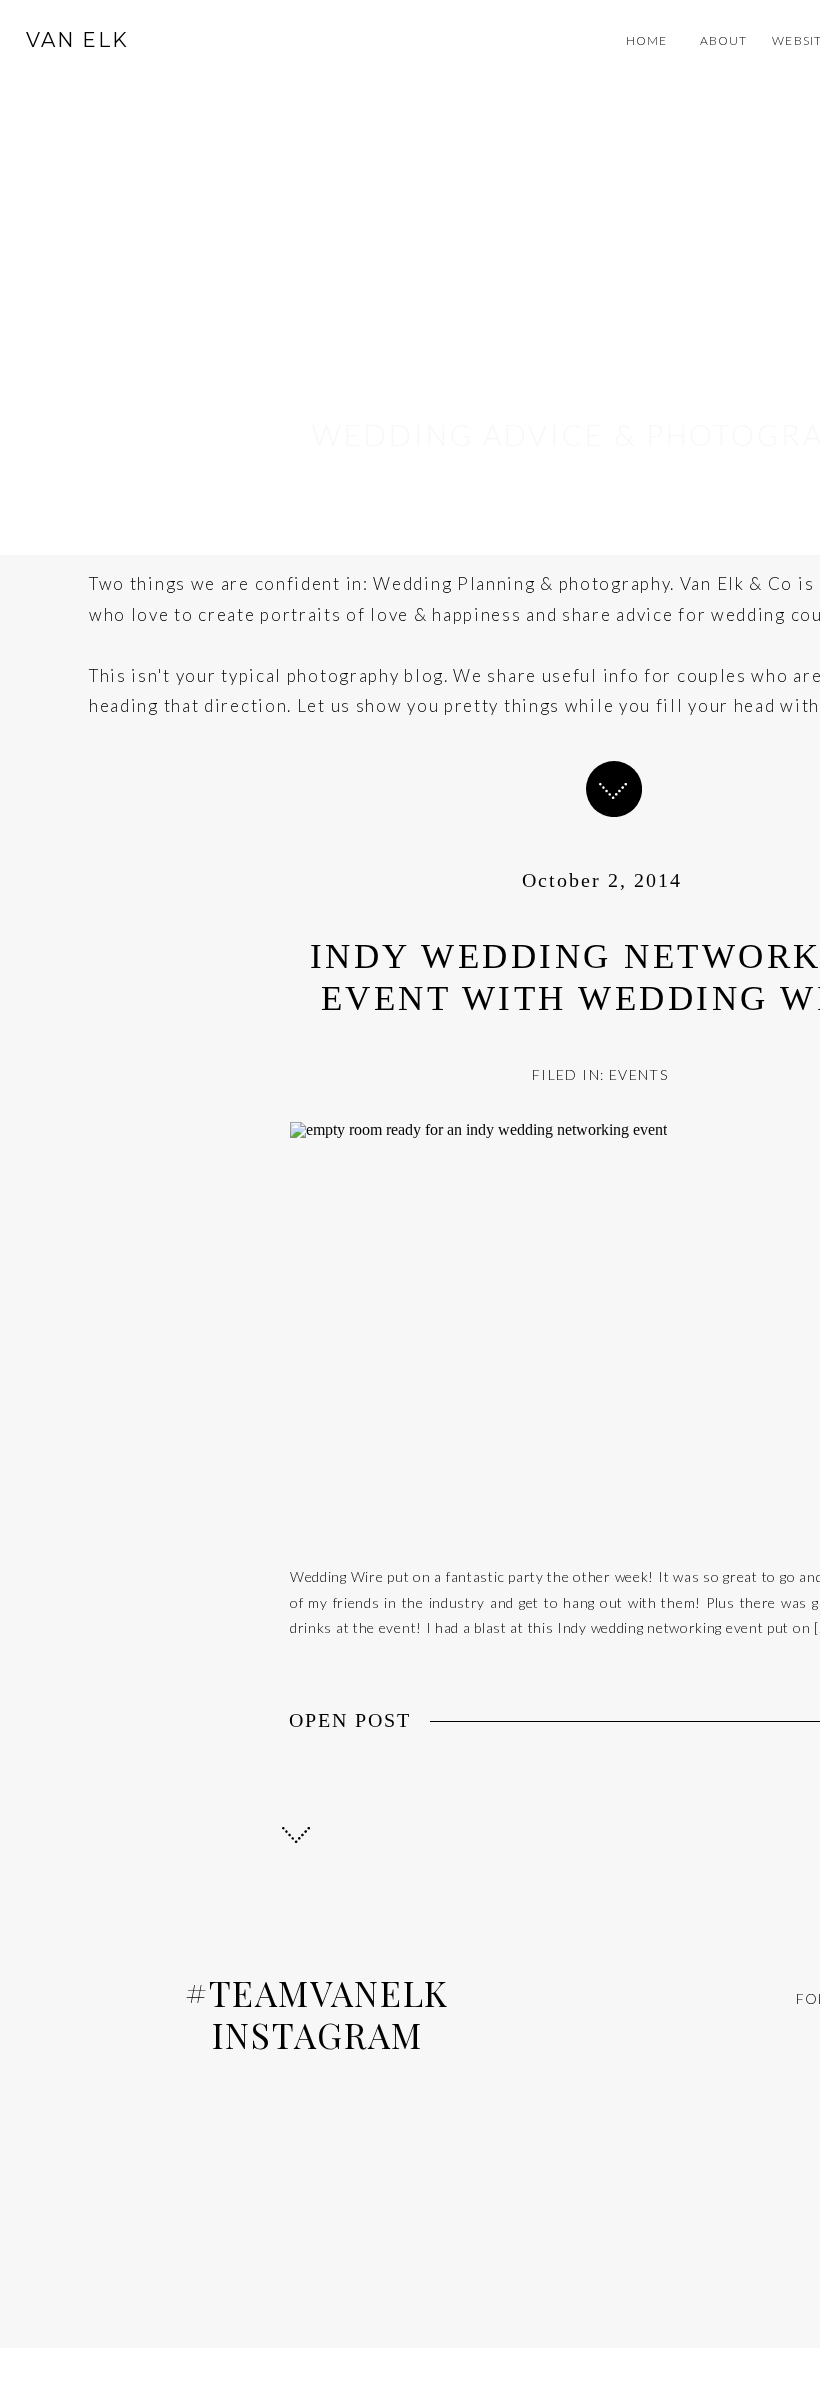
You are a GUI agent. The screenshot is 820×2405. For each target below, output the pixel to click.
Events (638, 1074)
